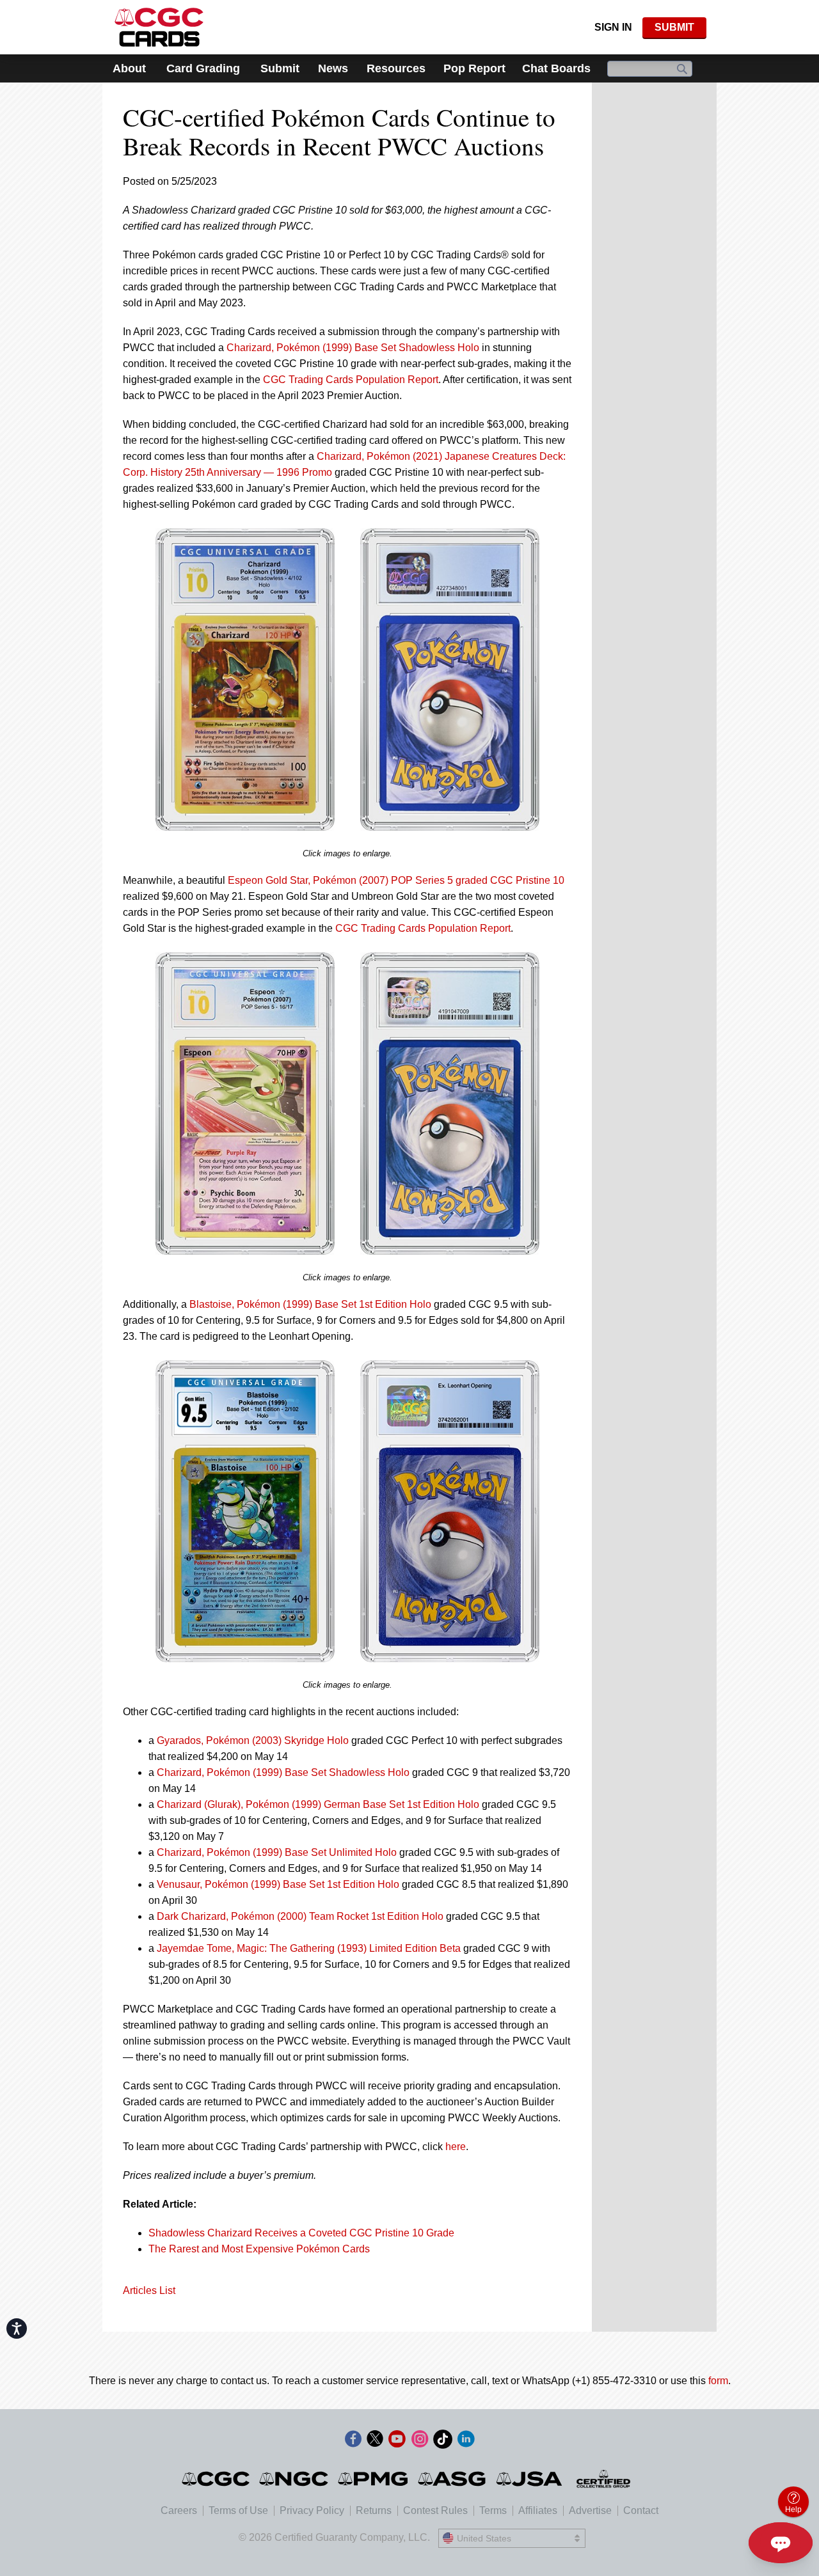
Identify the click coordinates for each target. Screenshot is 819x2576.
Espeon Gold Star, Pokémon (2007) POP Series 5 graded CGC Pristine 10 (396, 880)
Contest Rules (435, 2510)
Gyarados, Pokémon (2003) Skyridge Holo (253, 1740)
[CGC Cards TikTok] (443, 2441)
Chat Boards (556, 68)
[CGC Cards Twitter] (375, 2441)
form (718, 2381)
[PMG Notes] (374, 2479)
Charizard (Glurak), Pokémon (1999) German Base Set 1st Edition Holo (318, 1804)
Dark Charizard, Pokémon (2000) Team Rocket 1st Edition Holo (300, 1916)
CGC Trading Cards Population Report (351, 380)
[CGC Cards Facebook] (353, 2441)
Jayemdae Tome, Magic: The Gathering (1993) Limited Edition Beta (309, 1948)
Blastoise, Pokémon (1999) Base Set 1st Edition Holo (310, 1304)
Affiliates (538, 2510)
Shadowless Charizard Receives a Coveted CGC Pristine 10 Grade (301, 2233)
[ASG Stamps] (453, 2479)
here (456, 2147)
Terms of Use (238, 2510)
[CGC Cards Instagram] (420, 2441)
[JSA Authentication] (529, 2479)
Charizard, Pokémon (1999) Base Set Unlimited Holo (277, 1852)
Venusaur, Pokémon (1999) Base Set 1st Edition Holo (278, 1884)
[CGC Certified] (159, 27)
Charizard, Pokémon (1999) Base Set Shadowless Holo (353, 348)
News (333, 68)
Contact (641, 2510)
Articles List (149, 2290)
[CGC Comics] (217, 2479)
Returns (374, 2510)
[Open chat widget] (781, 2543)
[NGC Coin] (295, 2479)
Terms (493, 2510)
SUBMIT (674, 27)
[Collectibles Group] (604, 2479)
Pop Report (474, 68)
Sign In (613, 27)
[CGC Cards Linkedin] (466, 2441)
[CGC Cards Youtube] (397, 2441)
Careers (179, 2510)
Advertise (590, 2510)
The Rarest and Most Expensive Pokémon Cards (259, 2249)
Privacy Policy (312, 2510)
